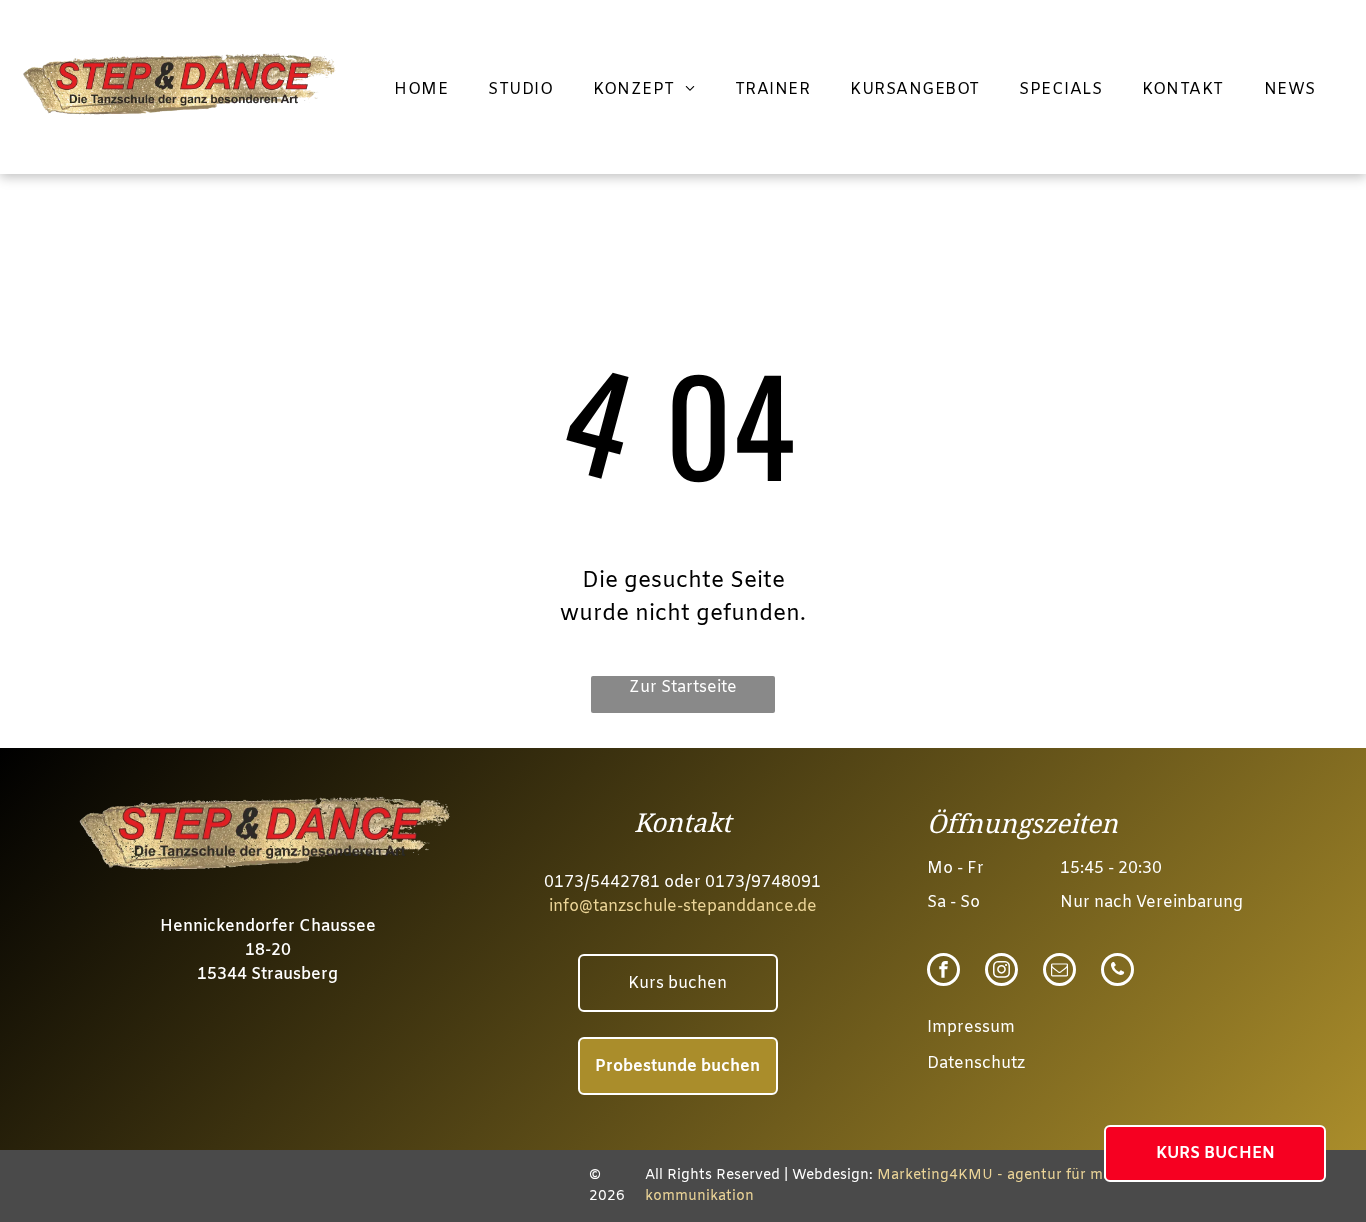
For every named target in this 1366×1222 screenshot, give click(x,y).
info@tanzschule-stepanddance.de (683, 906)
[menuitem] (421, 90)
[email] (1059, 972)
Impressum (971, 1027)
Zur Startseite (683, 687)
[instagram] (1001, 972)
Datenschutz (976, 1063)
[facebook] (943, 972)
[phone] (1117, 972)
